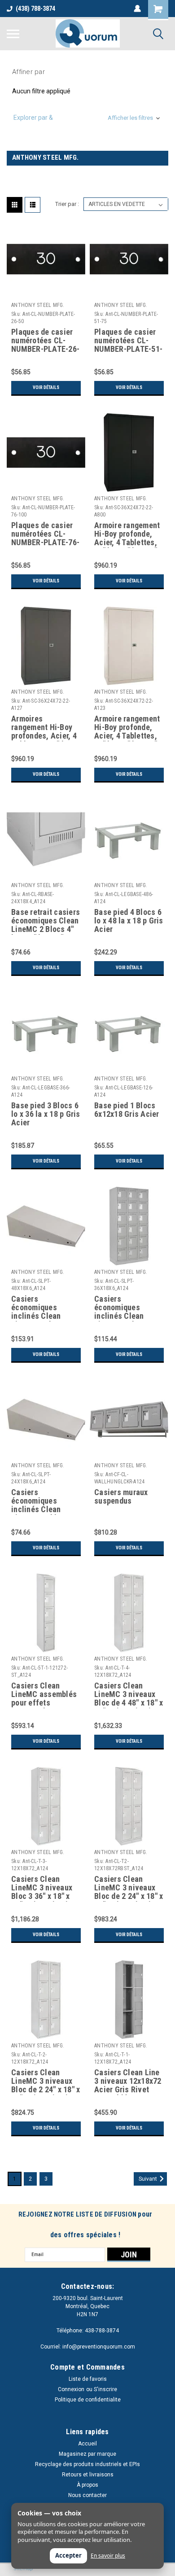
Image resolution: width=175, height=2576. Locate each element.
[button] (87, 118)
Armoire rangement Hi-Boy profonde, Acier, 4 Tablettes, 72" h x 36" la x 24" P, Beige (127, 728)
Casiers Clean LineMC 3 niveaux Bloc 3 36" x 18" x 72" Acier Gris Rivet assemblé (45, 1888)
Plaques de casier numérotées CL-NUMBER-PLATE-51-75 (128, 341)
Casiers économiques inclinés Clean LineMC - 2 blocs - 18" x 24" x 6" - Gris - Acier (44, 1501)
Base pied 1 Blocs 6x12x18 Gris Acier (127, 1110)
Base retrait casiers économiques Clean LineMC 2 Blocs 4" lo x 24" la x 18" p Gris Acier (46, 921)
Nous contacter (87, 2495)
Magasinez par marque (87, 2454)
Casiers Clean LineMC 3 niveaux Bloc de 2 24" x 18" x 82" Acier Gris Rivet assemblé (129, 1888)
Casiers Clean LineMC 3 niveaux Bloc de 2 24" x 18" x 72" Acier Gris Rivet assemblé (46, 2082)
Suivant (149, 2179)
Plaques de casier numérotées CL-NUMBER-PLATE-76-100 (45, 534)
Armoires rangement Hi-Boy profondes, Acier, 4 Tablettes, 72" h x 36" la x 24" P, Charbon (44, 728)
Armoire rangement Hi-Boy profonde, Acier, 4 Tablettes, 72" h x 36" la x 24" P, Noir (127, 534)
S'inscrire (105, 2389)
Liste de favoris (88, 2379)
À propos (87, 2485)
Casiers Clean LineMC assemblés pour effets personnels (44, 1695)
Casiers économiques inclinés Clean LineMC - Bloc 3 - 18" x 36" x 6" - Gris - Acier (127, 1308)
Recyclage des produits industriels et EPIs (87, 2464)
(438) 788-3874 (35, 9)
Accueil (87, 2444)
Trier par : (67, 204)
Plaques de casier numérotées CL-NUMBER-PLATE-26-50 (45, 341)
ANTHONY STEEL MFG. (38, 305)
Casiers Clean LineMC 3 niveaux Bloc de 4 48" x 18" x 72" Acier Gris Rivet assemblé (129, 1695)
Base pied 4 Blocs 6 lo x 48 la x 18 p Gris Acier (129, 921)
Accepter (68, 2555)
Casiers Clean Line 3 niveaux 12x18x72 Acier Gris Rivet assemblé (128, 2082)
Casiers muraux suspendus (121, 1497)
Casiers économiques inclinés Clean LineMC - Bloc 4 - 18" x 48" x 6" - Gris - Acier (44, 1308)
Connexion (71, 2389)
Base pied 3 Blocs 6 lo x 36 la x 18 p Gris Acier (46, 1114)
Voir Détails (46, 387)
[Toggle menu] (13, 34)
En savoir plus (108, 2556)
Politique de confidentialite (88, 2400)
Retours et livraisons (88, 2475)
